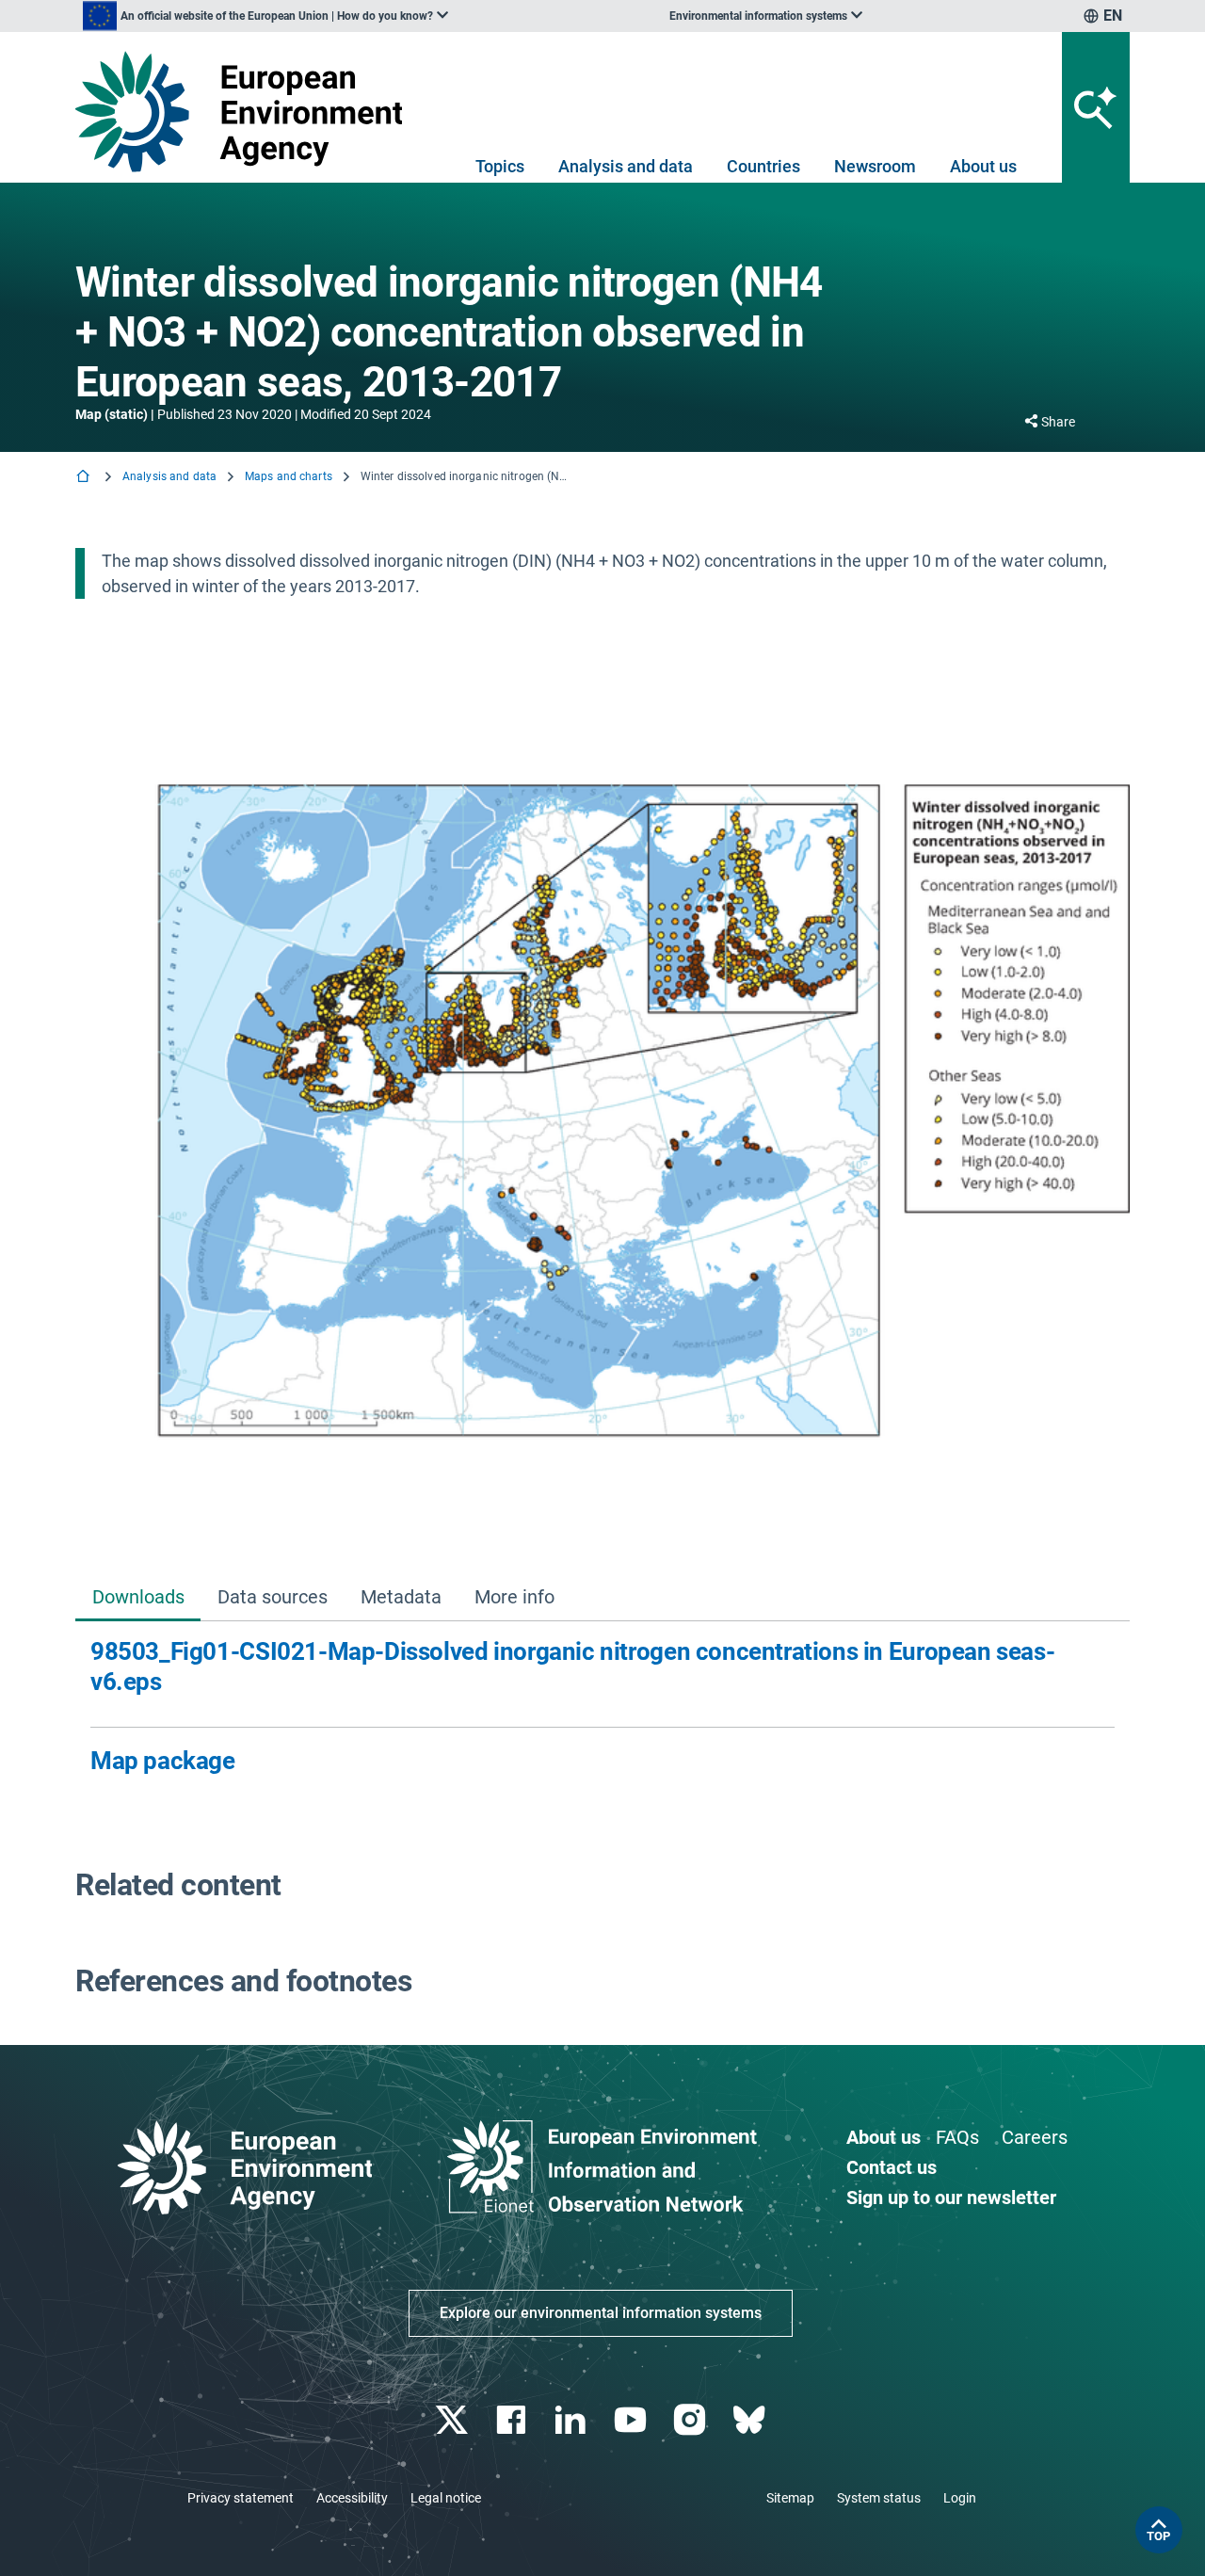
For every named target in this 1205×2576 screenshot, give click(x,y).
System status (879, 2498)
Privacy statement (241, 2498)
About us (983, 166)
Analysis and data (626, 166)
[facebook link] (514, 2420)
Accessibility (352, 2498)
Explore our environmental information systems (601, 2313)
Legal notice (446, 2498)
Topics (500, 166)
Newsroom (875, 166)
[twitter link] (453, 2420)
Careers (1035, 2137)
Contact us (892, 2167)
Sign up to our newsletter (951, 2198)
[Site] (246, 112)
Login (960, 2498)
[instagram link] (691, 2420)
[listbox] (265, 16)
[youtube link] (632, 2420)
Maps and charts (289, 476)
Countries (763, 166)
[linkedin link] (573, 2420)
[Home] (85, 478)
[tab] (138, 1598)
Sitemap (790, 2498)
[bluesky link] (751, 2420)
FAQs (957, 2137)
